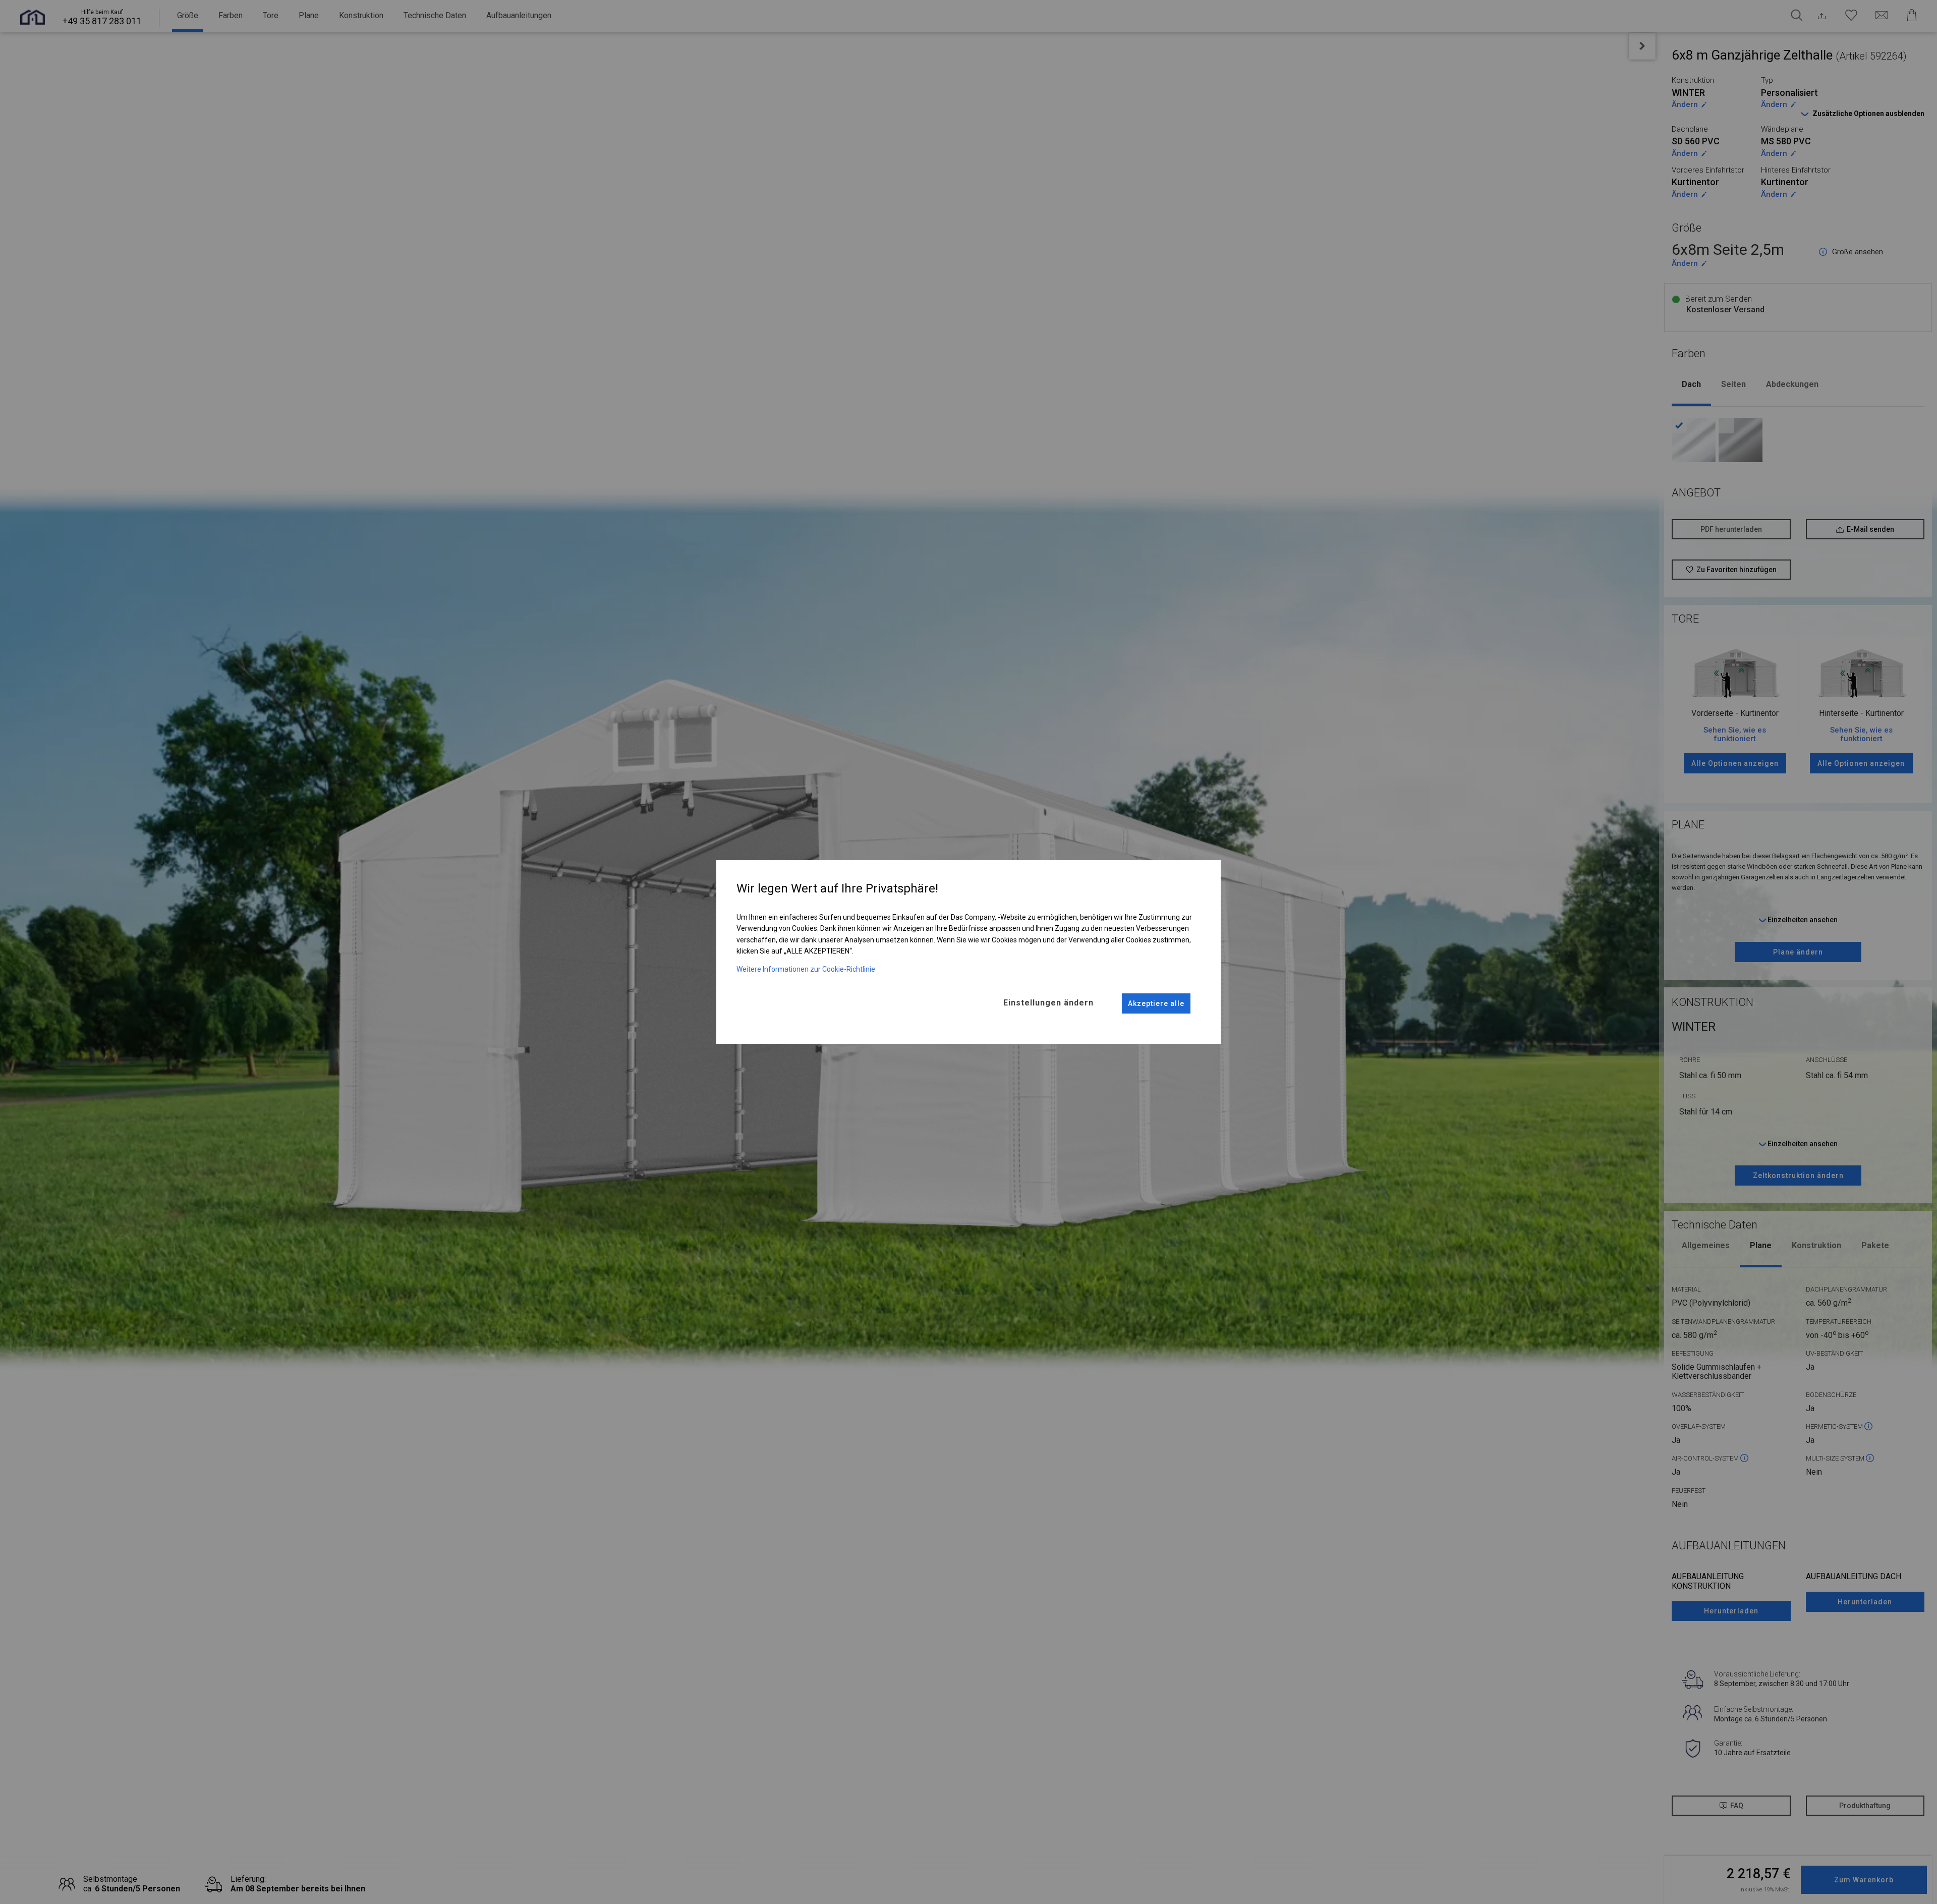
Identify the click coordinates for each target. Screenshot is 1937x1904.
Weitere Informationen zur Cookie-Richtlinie (806, 969)
